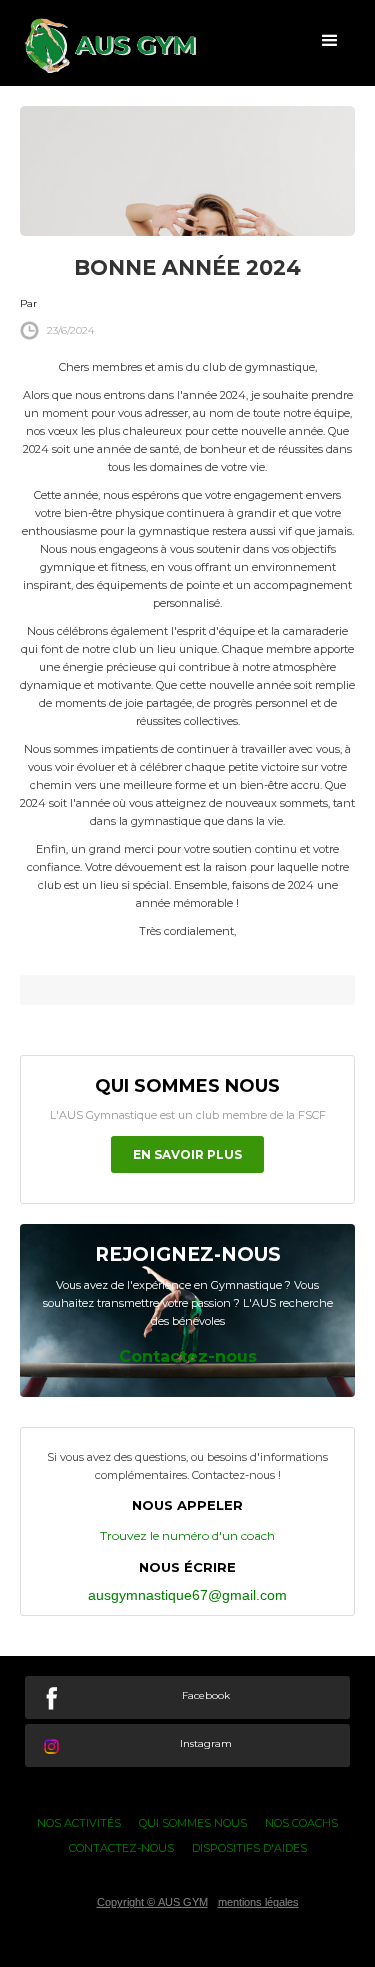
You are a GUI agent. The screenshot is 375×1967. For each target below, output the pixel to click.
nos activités (79, 1823)
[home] (100, 45)
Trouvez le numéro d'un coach (187, 1535)
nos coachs (301, 1823)
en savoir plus (187, 1154)
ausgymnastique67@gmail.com (187, 1595)
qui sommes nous (193, 1823)
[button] (330, 40)
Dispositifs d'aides (249, 1848)
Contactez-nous (121, 1848)
